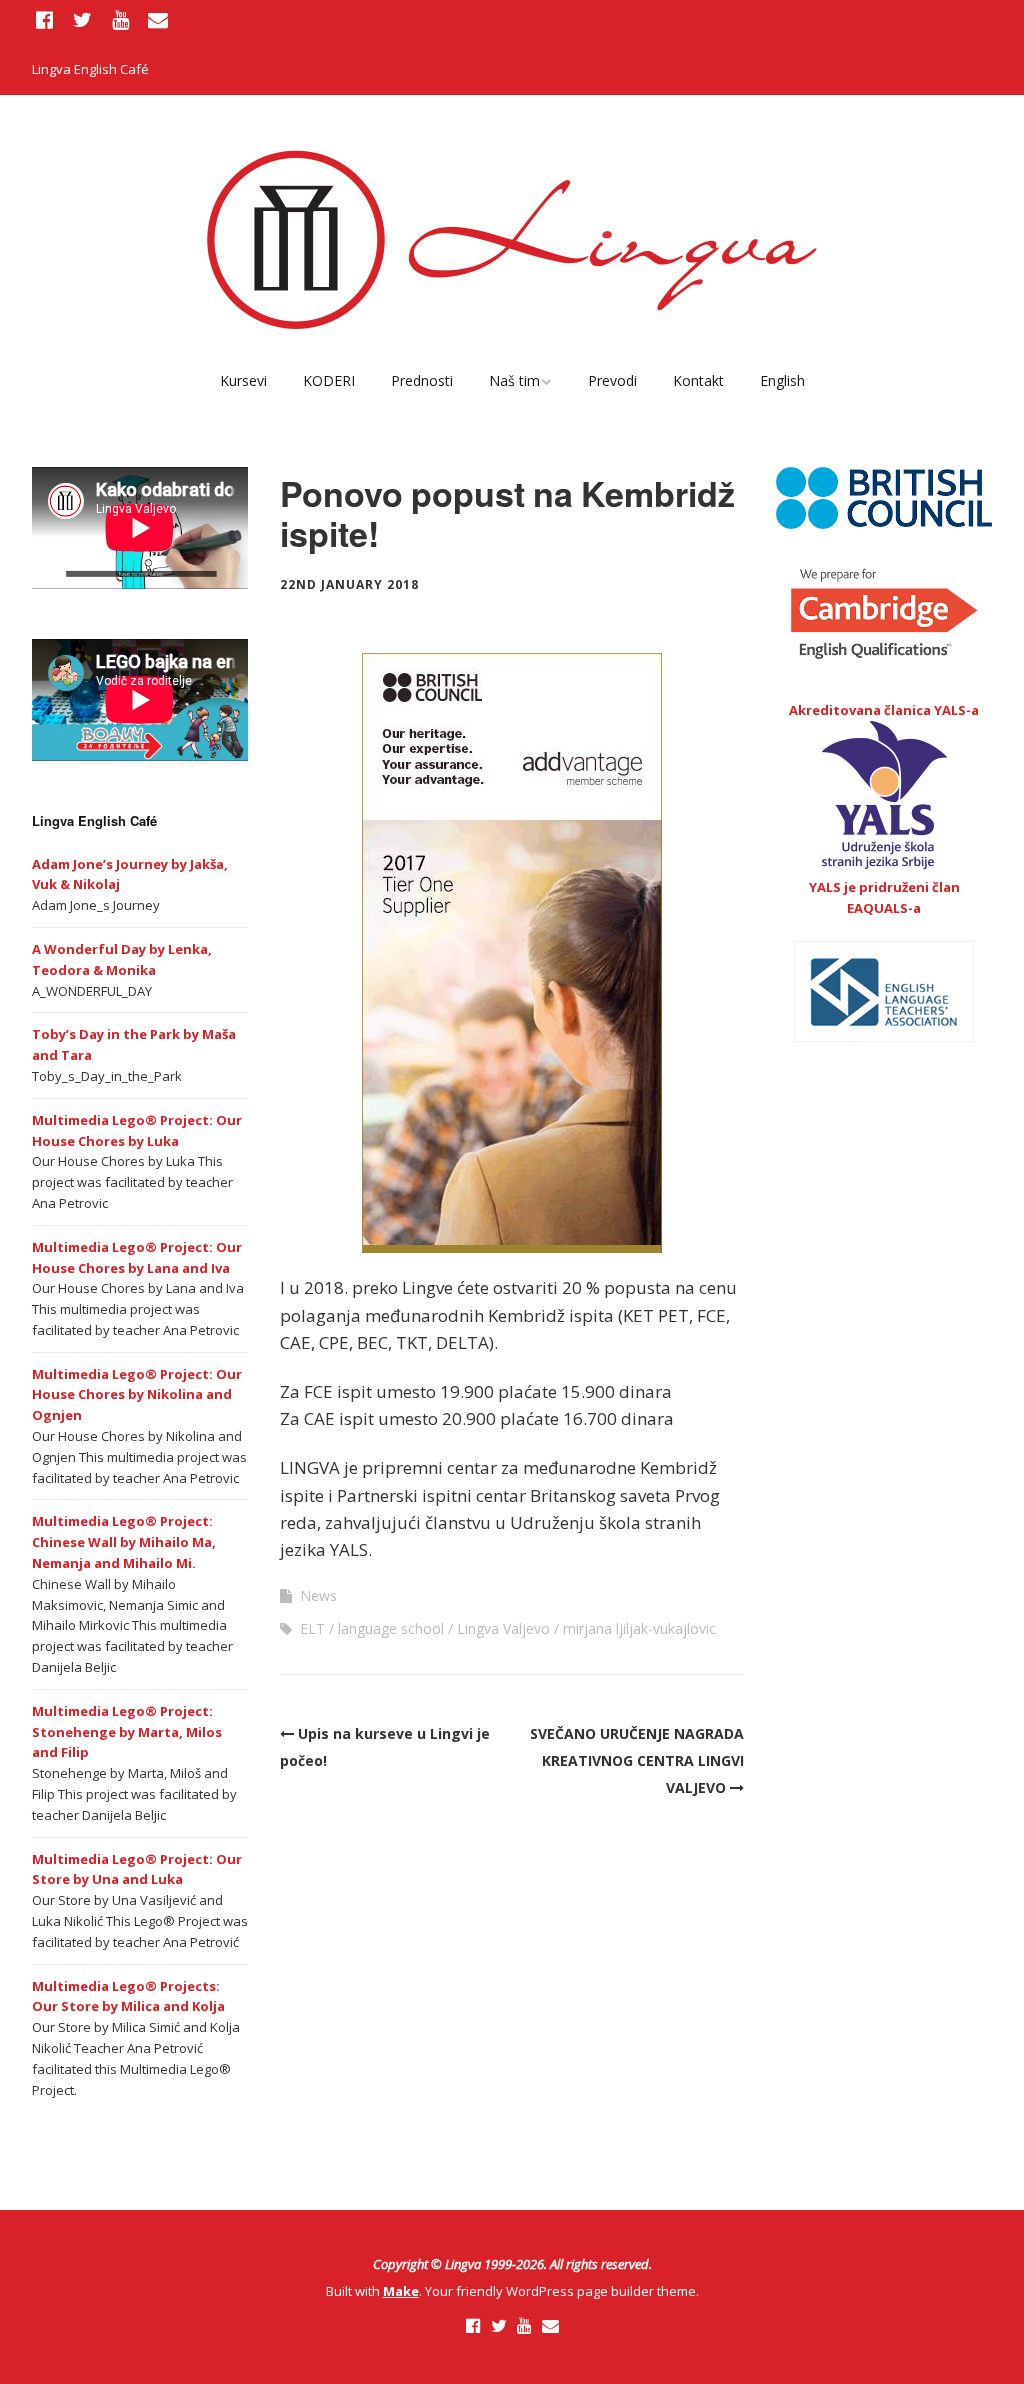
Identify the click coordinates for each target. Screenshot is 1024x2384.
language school (391, 1628)
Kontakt (698, 380)
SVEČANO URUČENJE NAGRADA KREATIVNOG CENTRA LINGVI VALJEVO (637, 1760)
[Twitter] (83, 20)
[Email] (158, 20)
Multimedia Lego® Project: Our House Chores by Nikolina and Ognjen (137, 1395)
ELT (312, 1628)
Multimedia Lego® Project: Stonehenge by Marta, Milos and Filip (127, 1732)
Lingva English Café (90, 69)
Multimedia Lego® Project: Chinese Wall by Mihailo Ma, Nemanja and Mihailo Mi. (124, 1542)
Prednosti (422, 380)
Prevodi (612, 380)
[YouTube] (120, 20)
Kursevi (243, 380)
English (782, 380)
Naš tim (514, 380)
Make (401, 2291)
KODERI (329, 380)
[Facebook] (47, 20)
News (318, 1595)
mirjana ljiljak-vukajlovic (639, 1628)
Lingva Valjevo (503, 1628)
